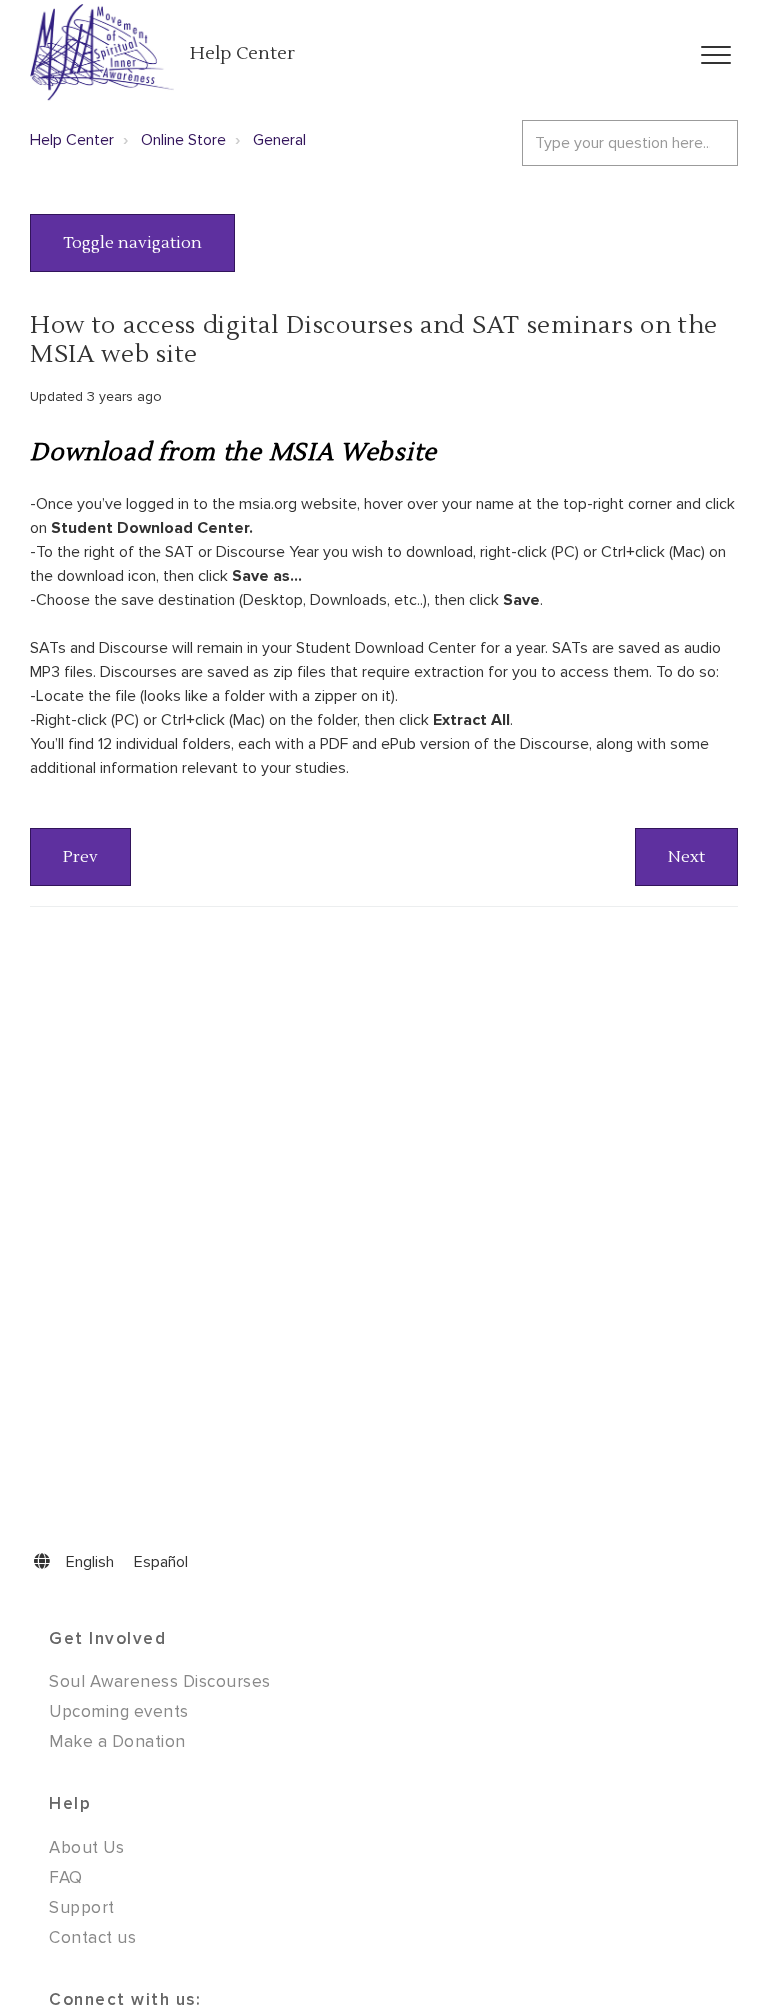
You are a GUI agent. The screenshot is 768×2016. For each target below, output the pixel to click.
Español (161, 1562)
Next (686, 857)
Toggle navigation (132, 243)
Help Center (242, 53)
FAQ (66, 1877)
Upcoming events (119, 1711)
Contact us (92, 1937)
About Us (86, 1847)
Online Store (183, 140)
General (279, 140)
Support (82, 1907)
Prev (80, 857)
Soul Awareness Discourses (160, 1681)
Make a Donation (117, 1741)
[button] (715, 55)
